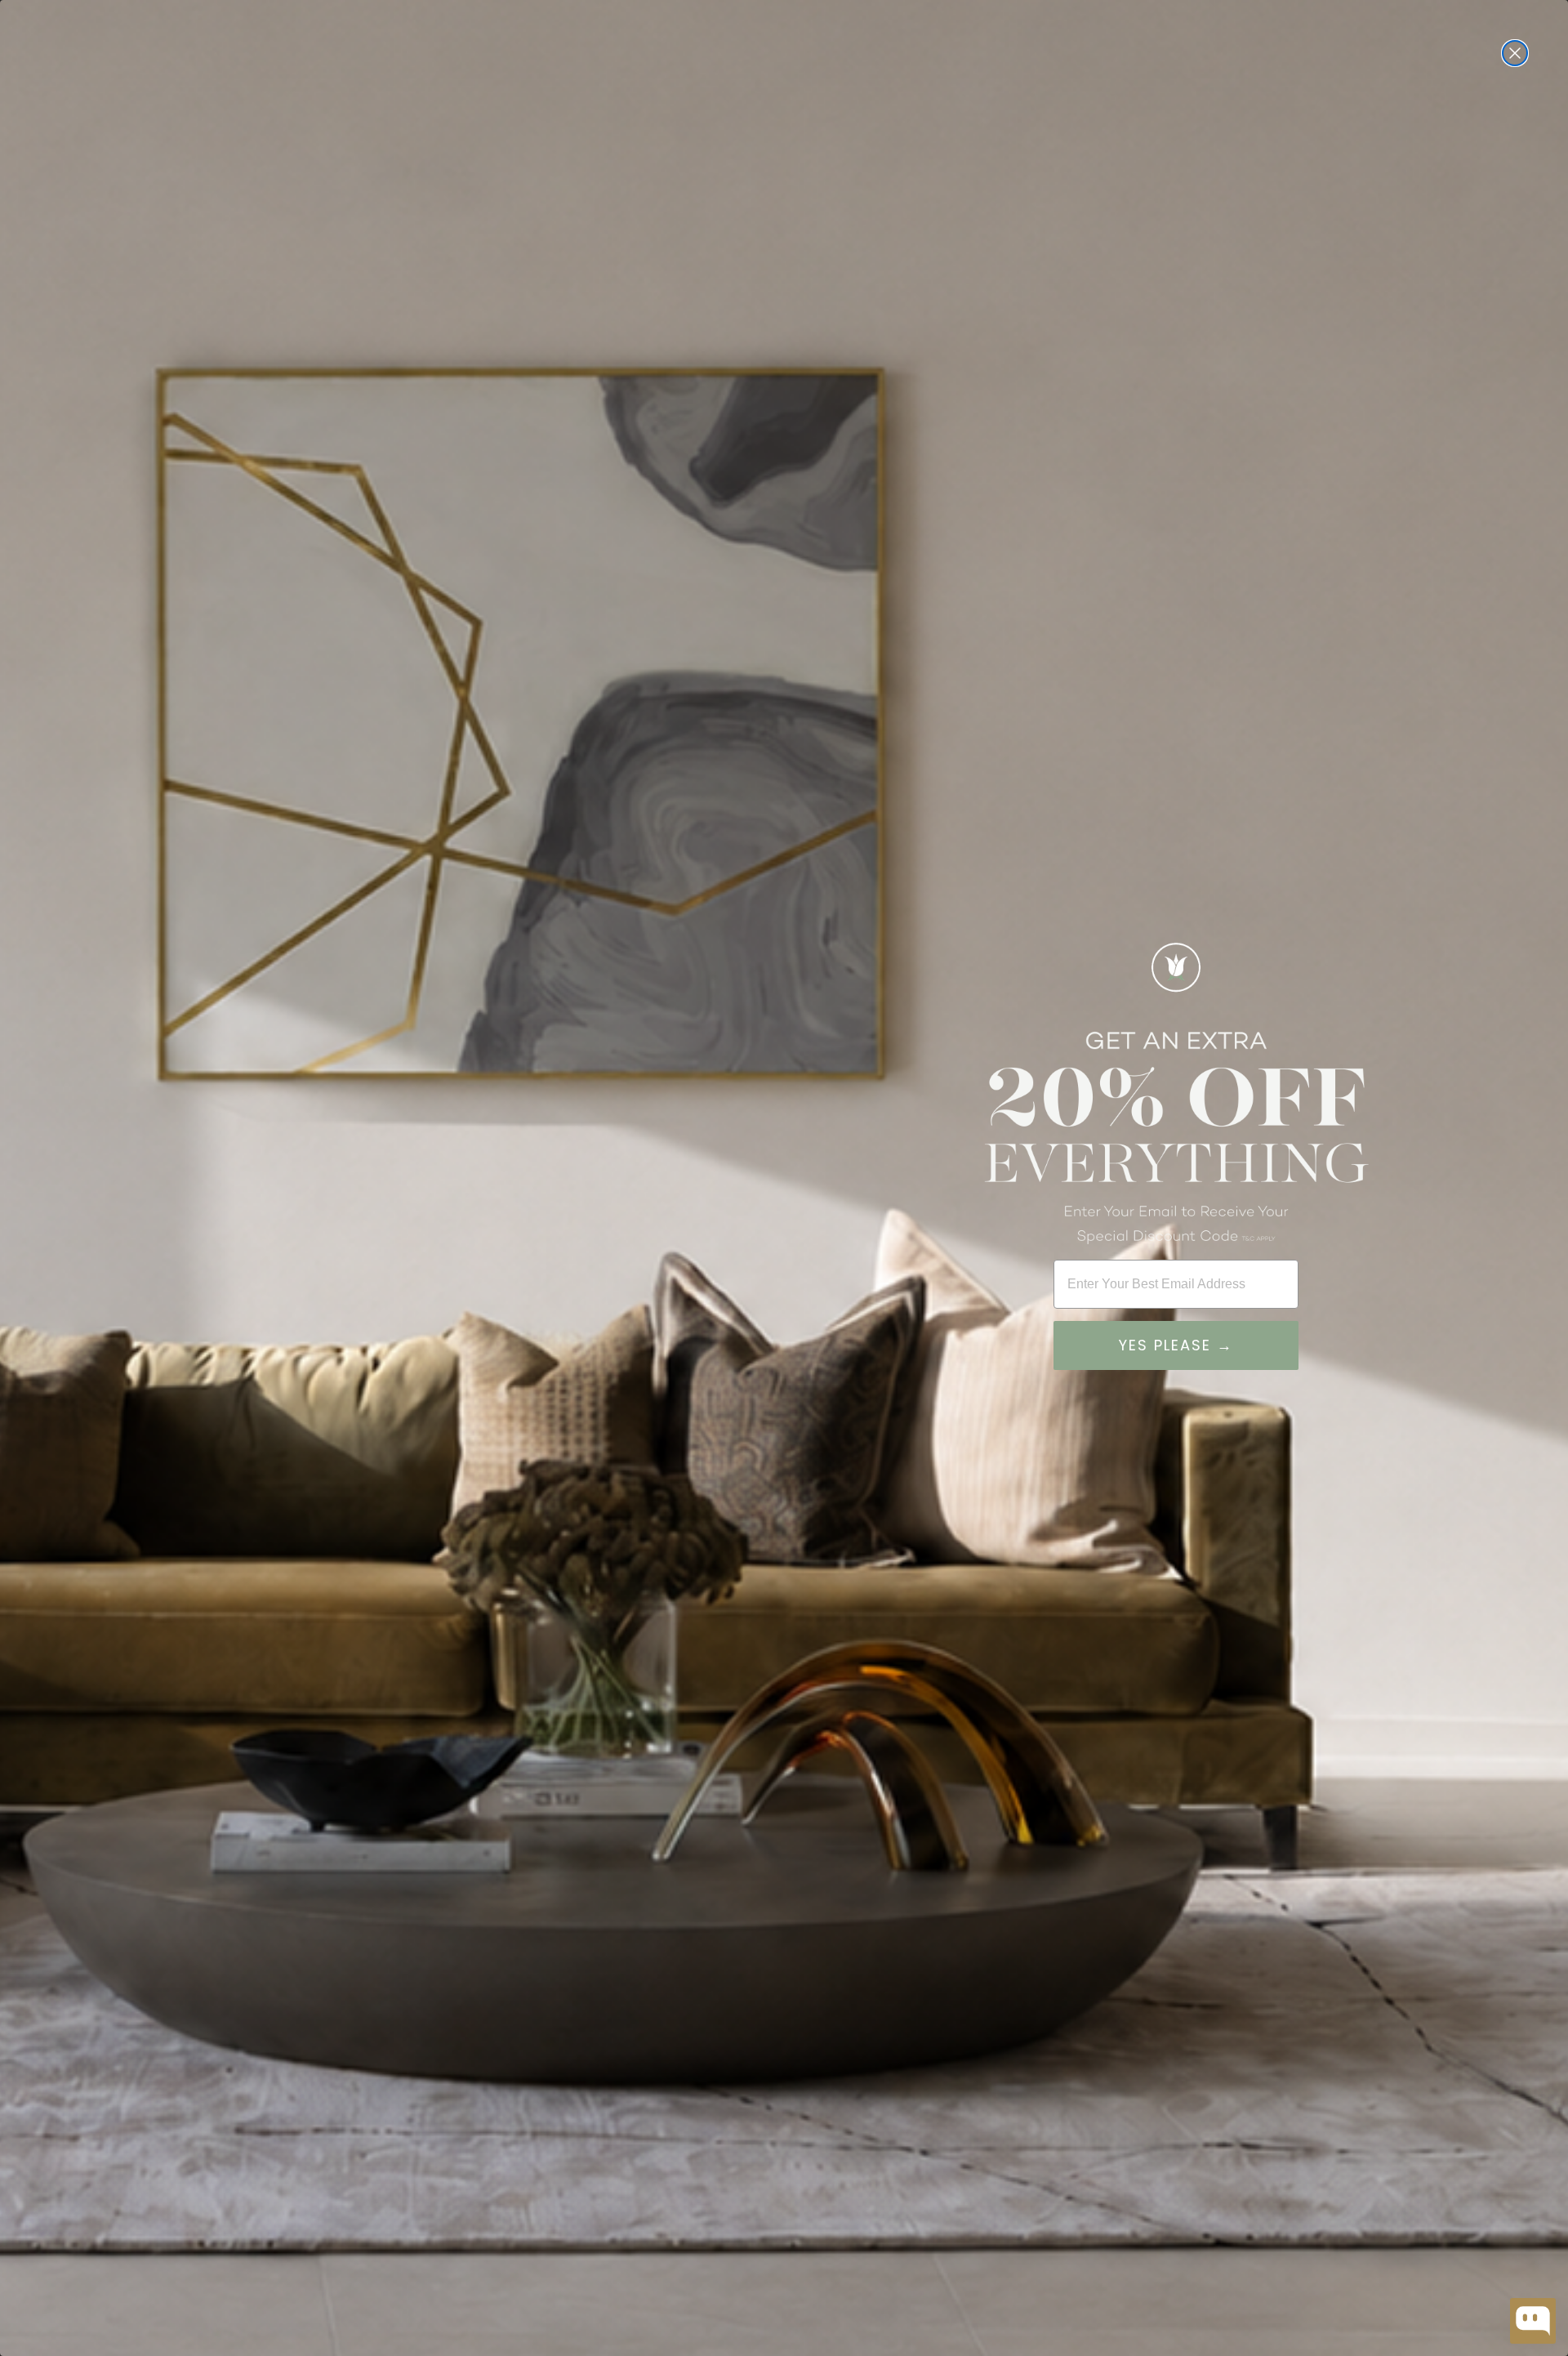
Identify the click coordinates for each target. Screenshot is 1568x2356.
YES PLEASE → (1176, 1345)
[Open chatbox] (1533, 2321)
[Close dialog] (1515, 53)
